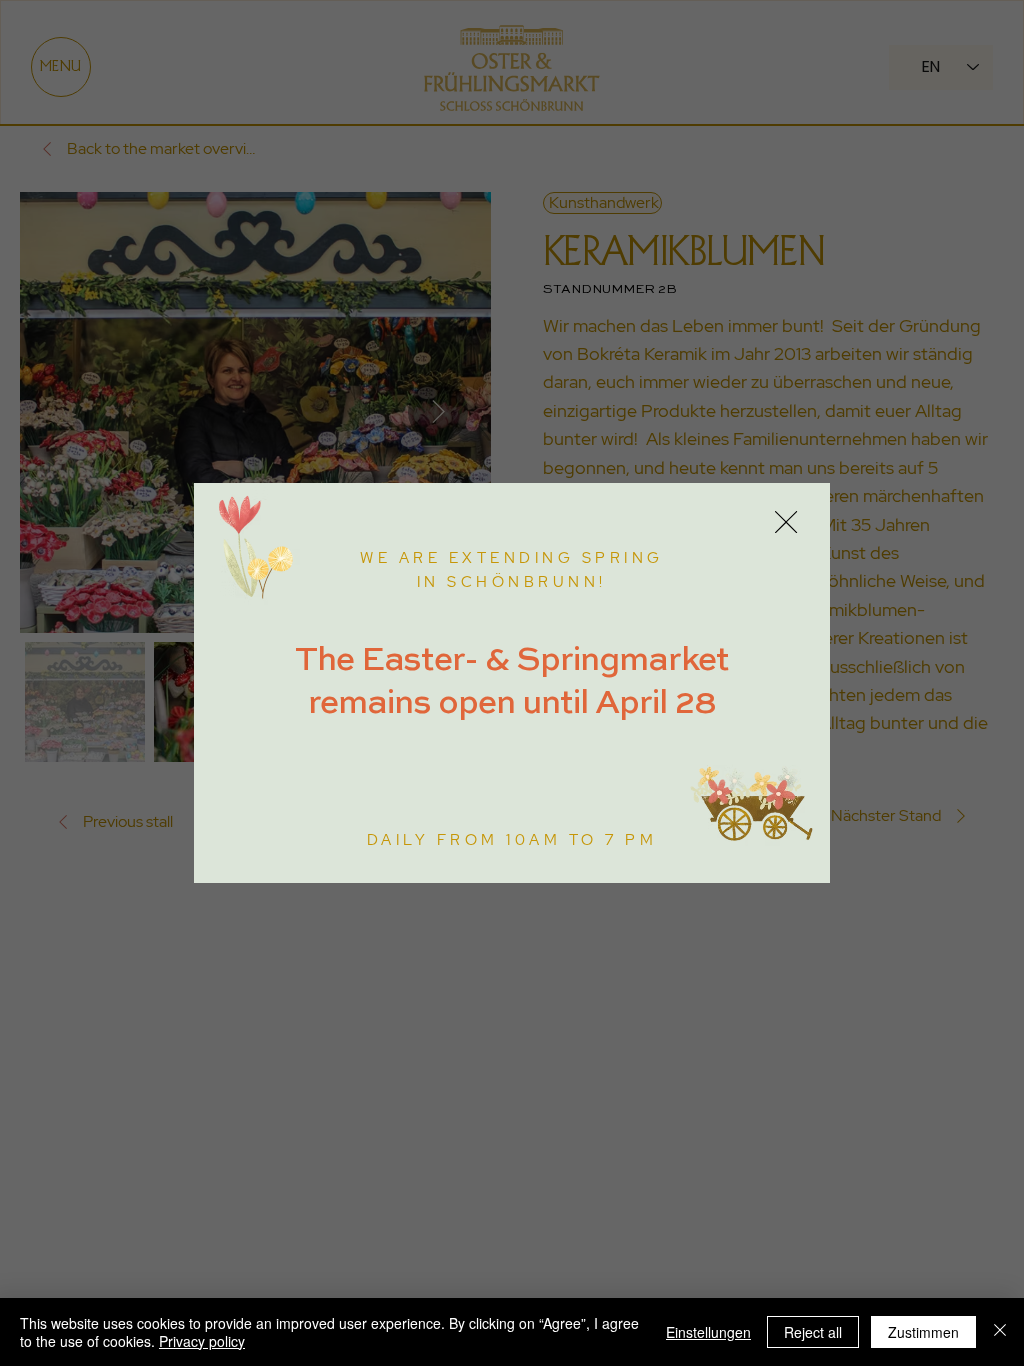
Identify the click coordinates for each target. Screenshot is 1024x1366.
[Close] (1000, 1332)
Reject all (813, 1332)
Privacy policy (202, 1341)
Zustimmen (923, 1332)
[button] (786, 523)
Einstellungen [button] (708, 1332)
